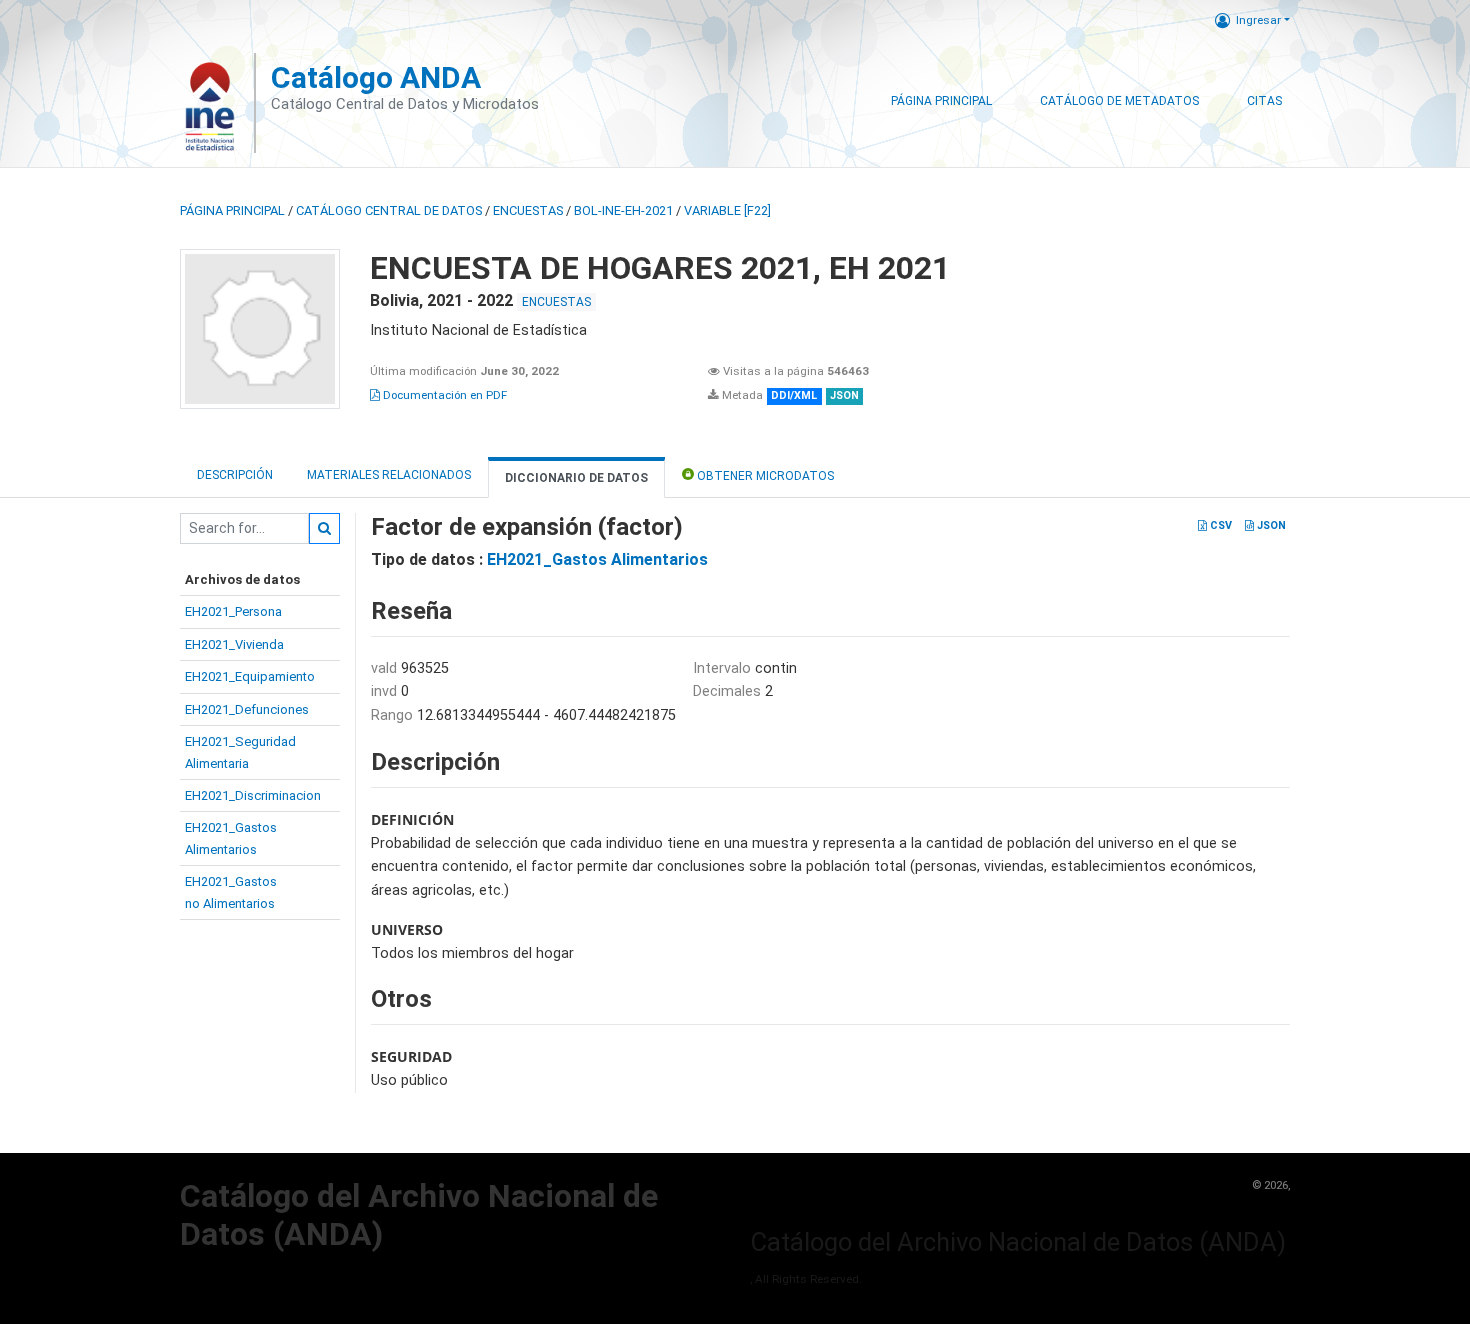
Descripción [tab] (235, 475)
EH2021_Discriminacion (253, 795)
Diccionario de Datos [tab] (576, 478)
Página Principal (941, 101)
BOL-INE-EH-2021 (623, 210)
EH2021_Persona (233, 611)
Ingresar (1258, 20)
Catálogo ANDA (376, 77)
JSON (1270, 525)
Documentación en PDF (443, 395)
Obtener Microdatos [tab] (764, 476)
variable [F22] (727, 210)
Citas (1264, 101)
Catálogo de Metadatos (1119, 101)
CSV (1219, 525)
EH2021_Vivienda (234, 644)
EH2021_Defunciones (247, 709)
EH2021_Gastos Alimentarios (597, 559)
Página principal (232, 210)
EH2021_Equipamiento (250, 676)
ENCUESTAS (528, 210)
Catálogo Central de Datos (389, 210)
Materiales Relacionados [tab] (389, 475)
